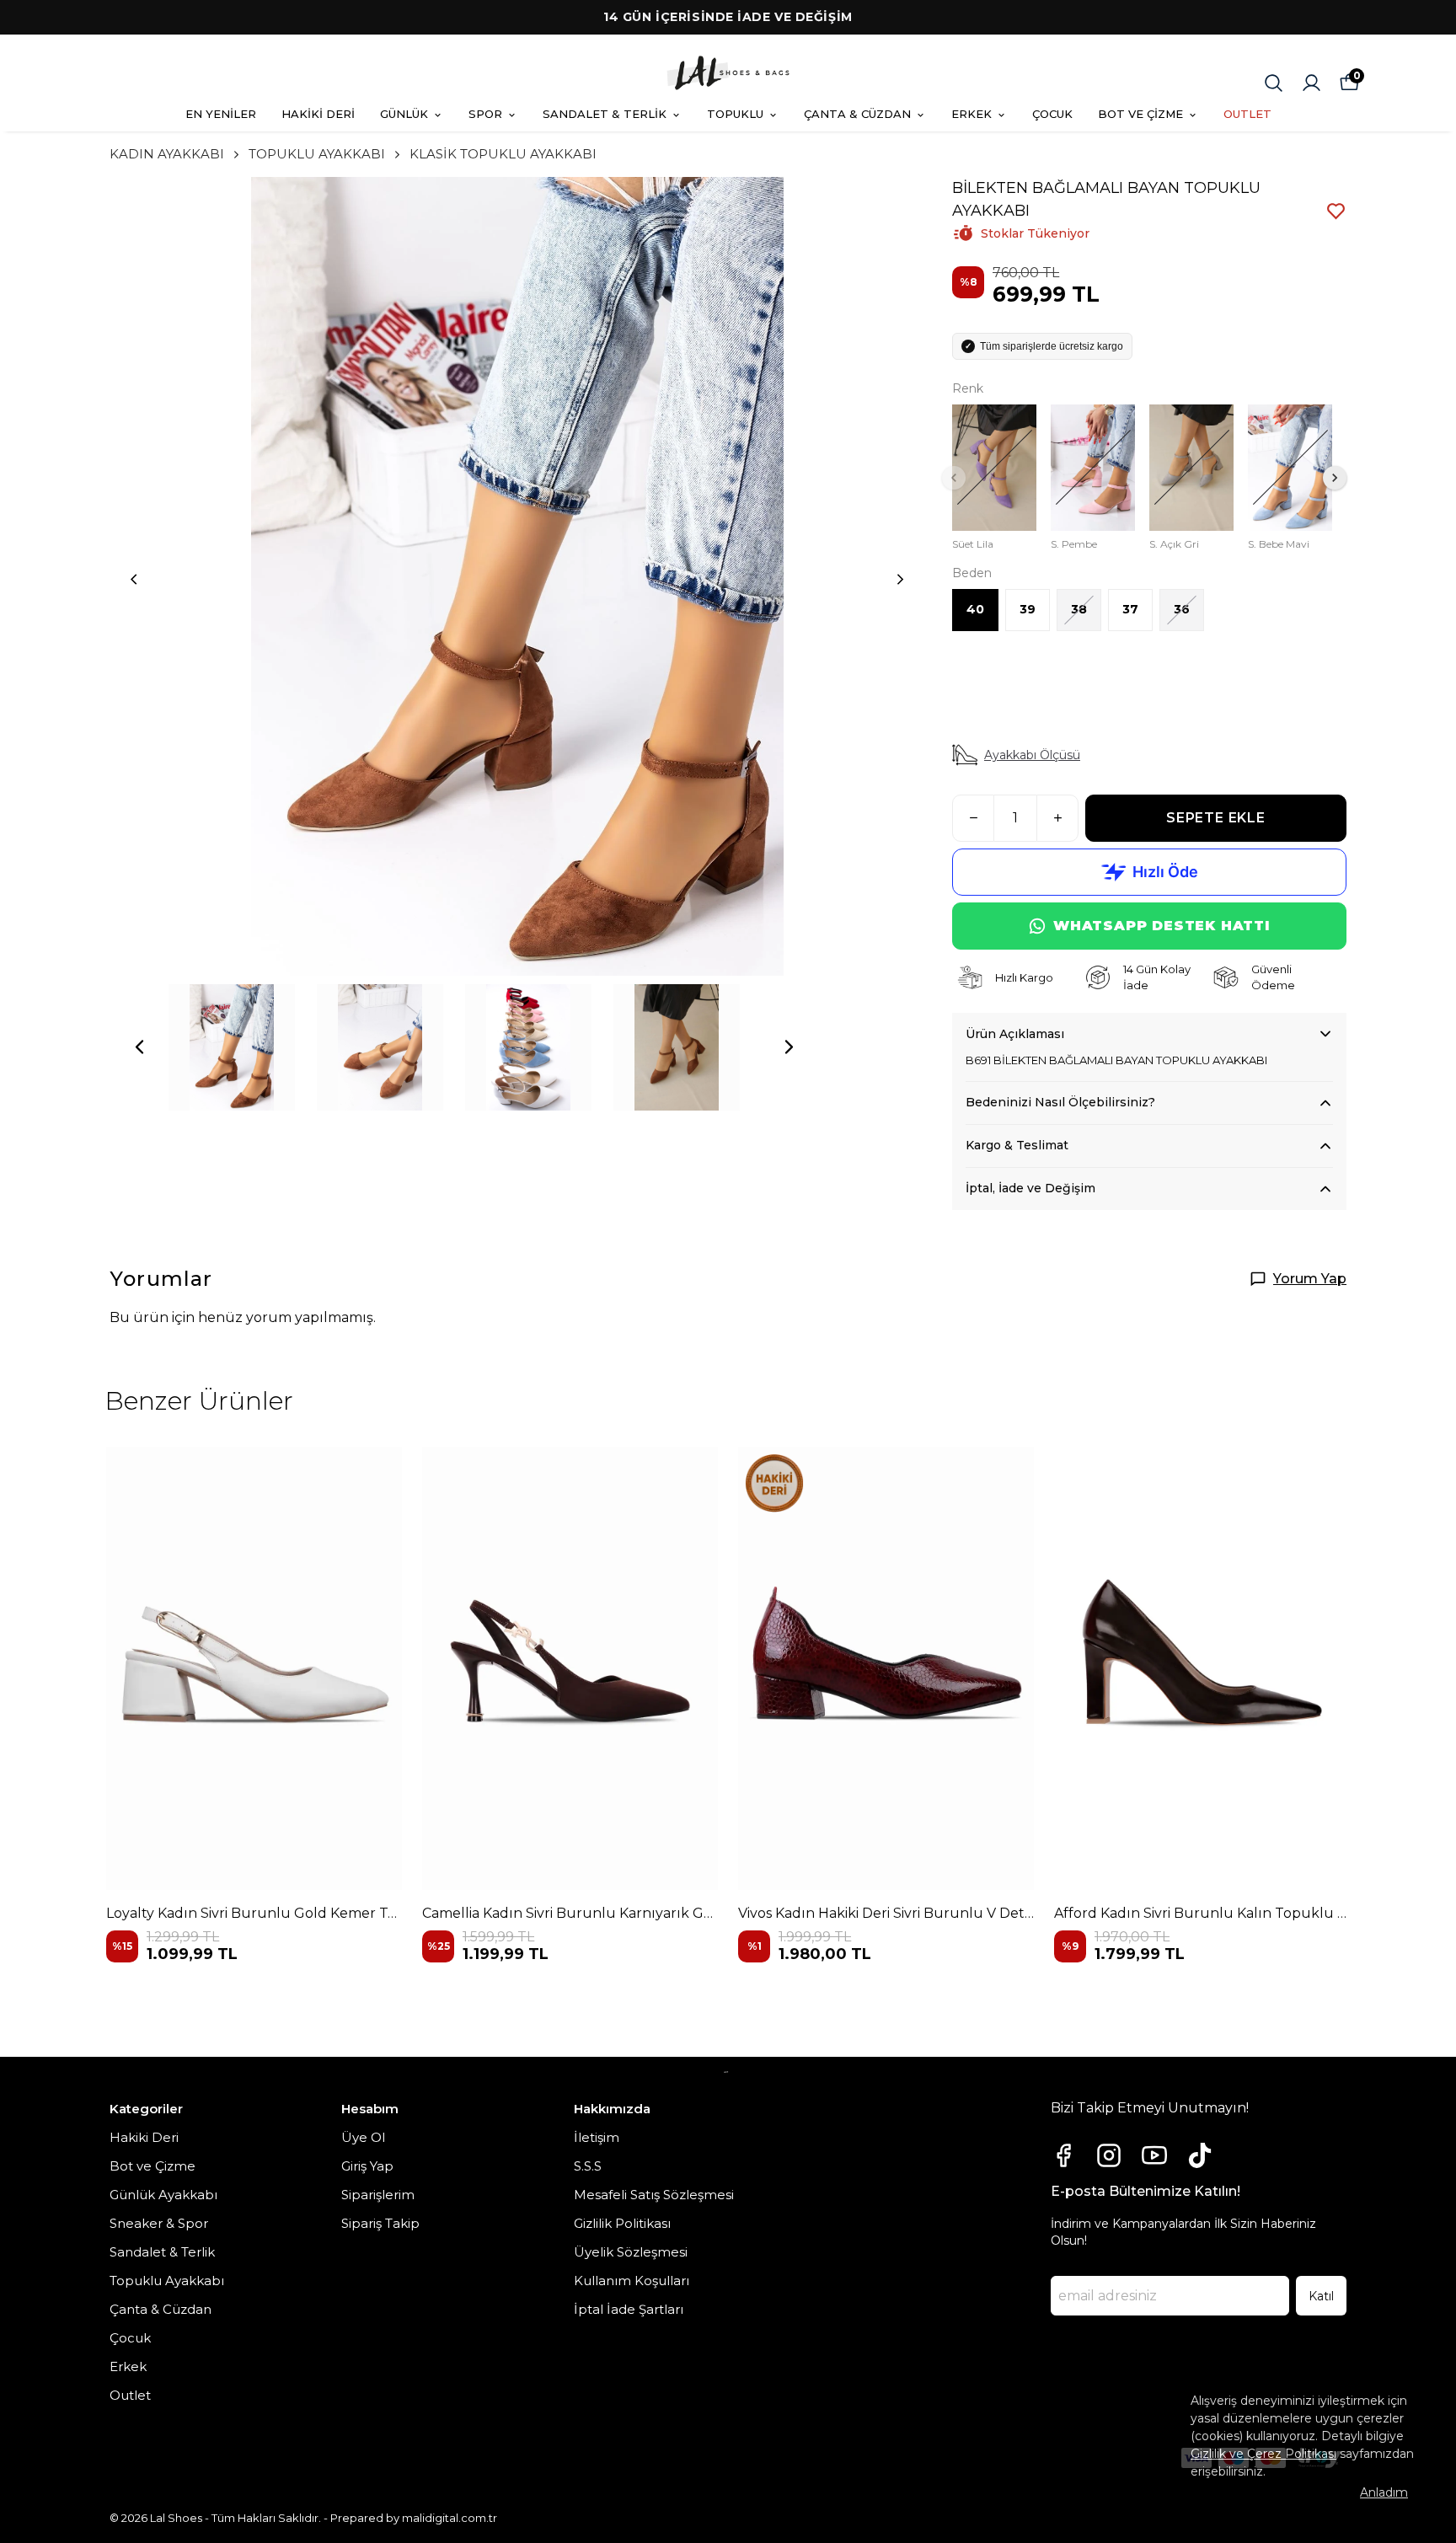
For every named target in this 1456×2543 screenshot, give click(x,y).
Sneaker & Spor (159, 2223)
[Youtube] (1154, 2155)
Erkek (128, 2366)
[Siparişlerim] (1311, 83)
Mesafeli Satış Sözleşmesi (654, 2195)
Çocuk (130, 2338)
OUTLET (1247, 114)
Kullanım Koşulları (632, 2281)
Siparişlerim (378, 2195)
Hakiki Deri (144, 2137)
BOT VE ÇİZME (1140, 114)
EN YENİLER (221, 114)
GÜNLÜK (404, 114)
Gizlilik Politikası (622, 2223)
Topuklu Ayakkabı (167, 2281)
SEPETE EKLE (1216, 818)
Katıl (1321, 2296)
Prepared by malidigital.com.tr (414, 2518)
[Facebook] (1063, 2155)
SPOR (485, 114)
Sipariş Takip (380, 2223)
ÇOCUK (1052, 114)
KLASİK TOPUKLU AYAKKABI (503, 154)
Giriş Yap (367, 2166)
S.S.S (588, 2166)
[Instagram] (1109, 2155)
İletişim (597, 2137)
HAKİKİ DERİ (318, 114)
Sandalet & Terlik (162, 2252)
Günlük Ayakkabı (163, 2195)
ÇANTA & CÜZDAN (857, 114)
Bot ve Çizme (153, 2166)
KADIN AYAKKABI (167, 154)
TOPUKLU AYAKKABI (317, 154)
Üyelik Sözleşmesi (631, 2252)
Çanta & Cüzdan (161, 2309)
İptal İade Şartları (629, 2309)
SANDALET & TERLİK (605, 114)
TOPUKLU (735, 114)
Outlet (130, 2395)
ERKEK (972, 114)
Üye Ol (363, 2137)
